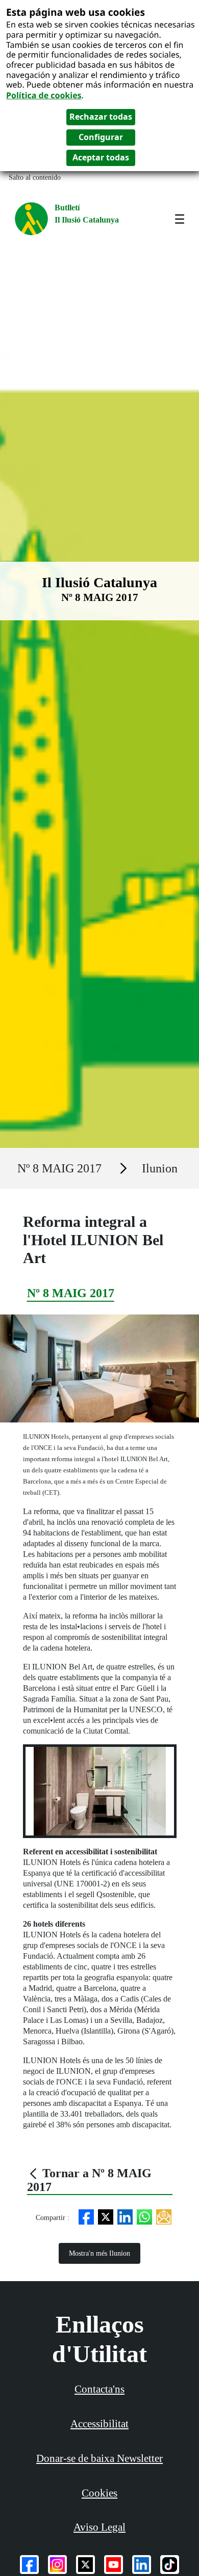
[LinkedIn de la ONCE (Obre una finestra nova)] (142, 2565)
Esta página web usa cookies (76, 12)
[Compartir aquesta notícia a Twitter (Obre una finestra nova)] (106, 2216)
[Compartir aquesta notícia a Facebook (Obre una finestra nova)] (86, 2216)
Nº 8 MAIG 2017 (59, 1168)
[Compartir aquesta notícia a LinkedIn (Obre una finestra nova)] (125, 2216)
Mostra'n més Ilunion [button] (99, 2253)
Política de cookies (44, 95)
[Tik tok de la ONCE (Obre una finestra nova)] (170, 2565)
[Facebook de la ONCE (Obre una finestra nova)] (29, 2565)
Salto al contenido (35, 177)
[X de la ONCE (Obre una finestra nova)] (85, 2565)
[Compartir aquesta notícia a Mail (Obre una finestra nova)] (164, 2216)
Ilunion (160, 1168)
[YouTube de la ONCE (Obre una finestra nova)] (114, 2565)
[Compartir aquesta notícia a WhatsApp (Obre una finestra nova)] (144, 2216)
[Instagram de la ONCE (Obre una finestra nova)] (57, 2565)
